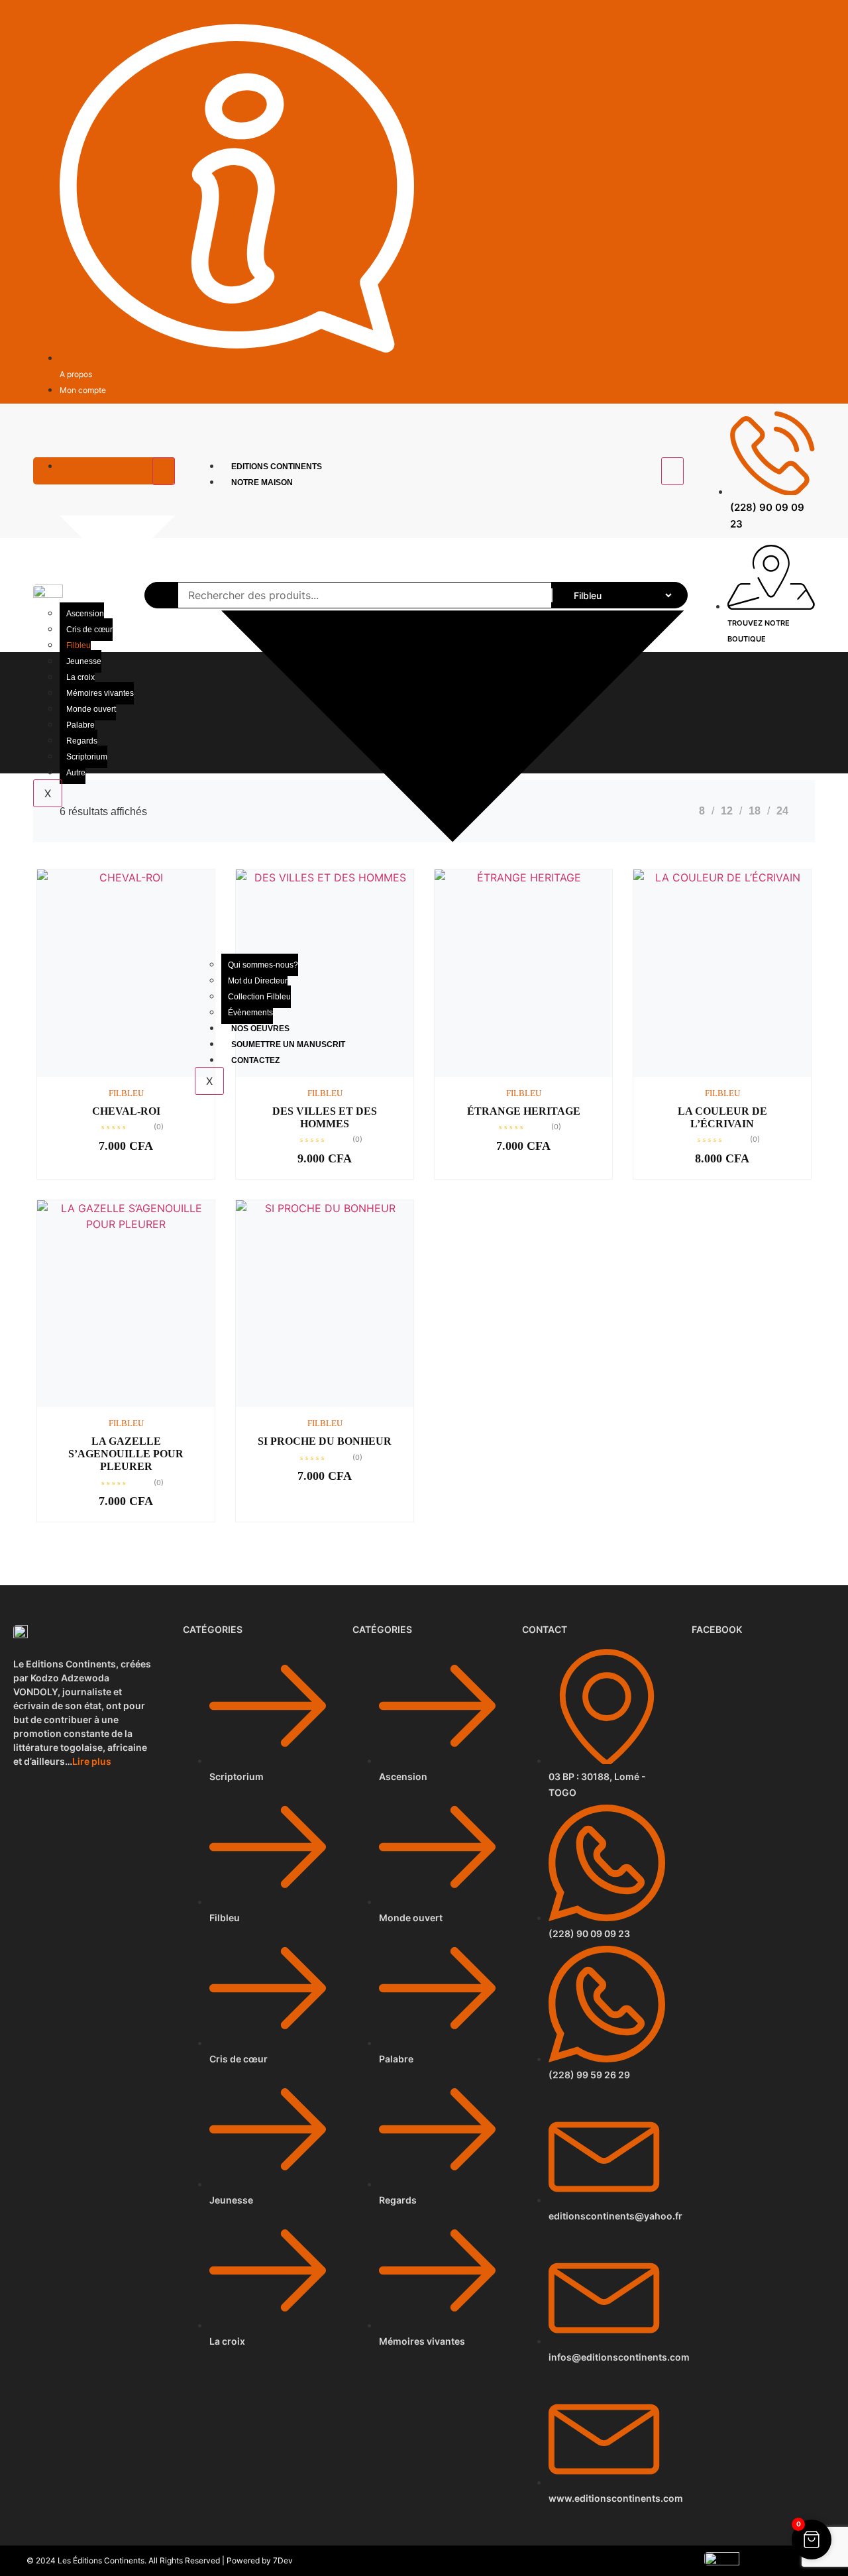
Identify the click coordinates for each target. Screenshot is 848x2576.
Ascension (85, 614)
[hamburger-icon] (164, 471)
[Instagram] (809, 18)
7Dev (283, 2560)
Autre (76, 773)
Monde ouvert (91, 709)
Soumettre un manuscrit (288, 1044)
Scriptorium (87, 757)
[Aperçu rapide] (105, 1074)
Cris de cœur (89, 630)
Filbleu (79, 645)
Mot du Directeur (258, 981)
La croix (80, 677)
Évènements (250, 1013)
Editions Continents (277, 467)
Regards (82, 741)
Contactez (255, 1060)
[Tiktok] (793, 18)
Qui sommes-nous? (263, 965)
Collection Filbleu (259, 997)
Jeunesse (84, 661)
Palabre (80, 725)
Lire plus (92, 1761)
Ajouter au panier (147, 1074)
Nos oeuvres (260, 1029)
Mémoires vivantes (100, 693)
